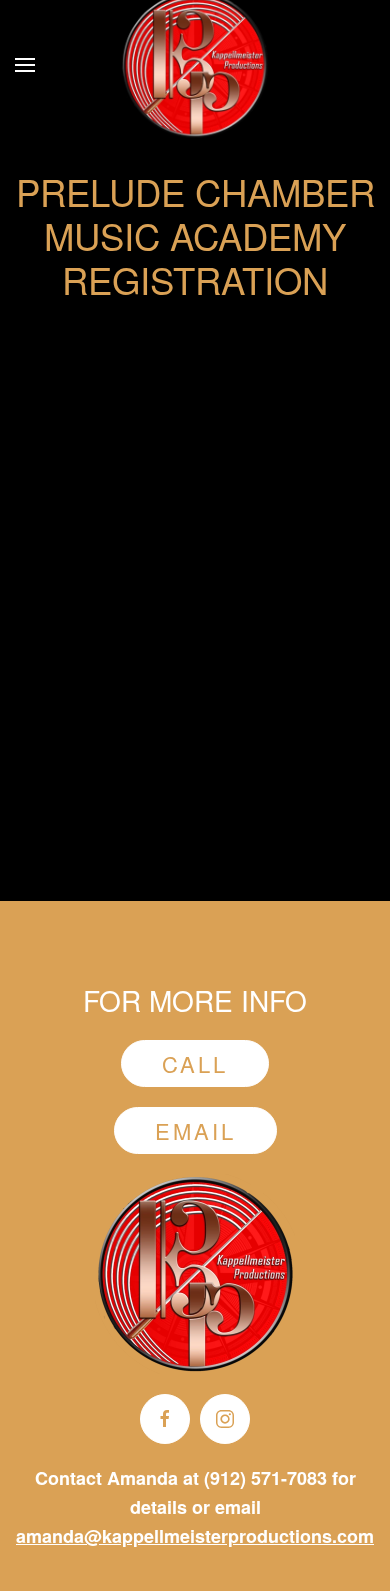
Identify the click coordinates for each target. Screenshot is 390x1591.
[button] (25, 65)
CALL (195, 1063)
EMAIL (195, 1130)
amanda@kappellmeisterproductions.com (195, 1536)
